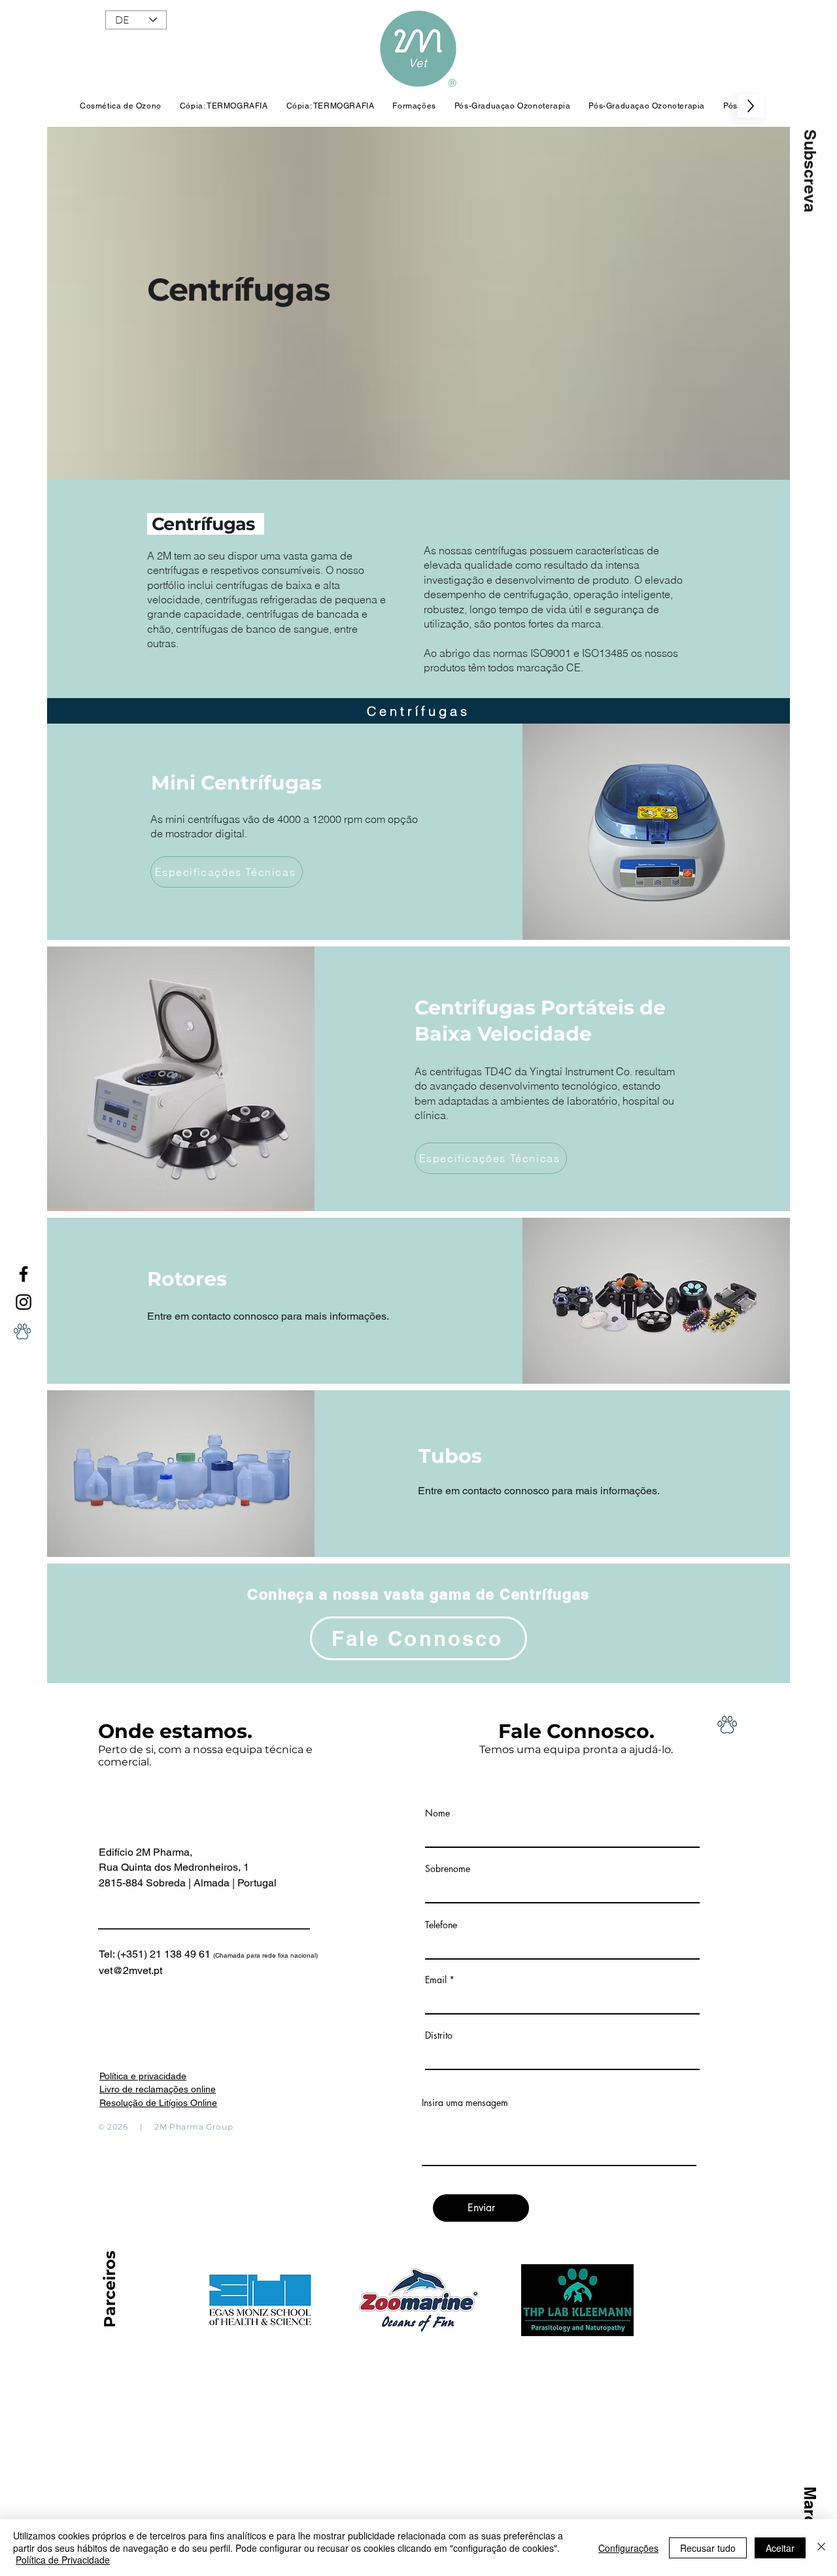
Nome (437, 1813)
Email (436, 1980)
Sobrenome (448, 1869)
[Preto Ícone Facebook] (24, 1274)
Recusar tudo (708, 2548)
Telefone (441, 1925)
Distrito (439, 2035)
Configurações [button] (628, 2548)
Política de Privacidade (63, 2560)
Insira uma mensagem (465, 2103)
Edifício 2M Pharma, (145, 1852)
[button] (810, 171)
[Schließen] (821, 2548)
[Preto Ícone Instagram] (24, 1302)
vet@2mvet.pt (130, 1970)
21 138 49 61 (234, 1954)
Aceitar (780, 2548)
